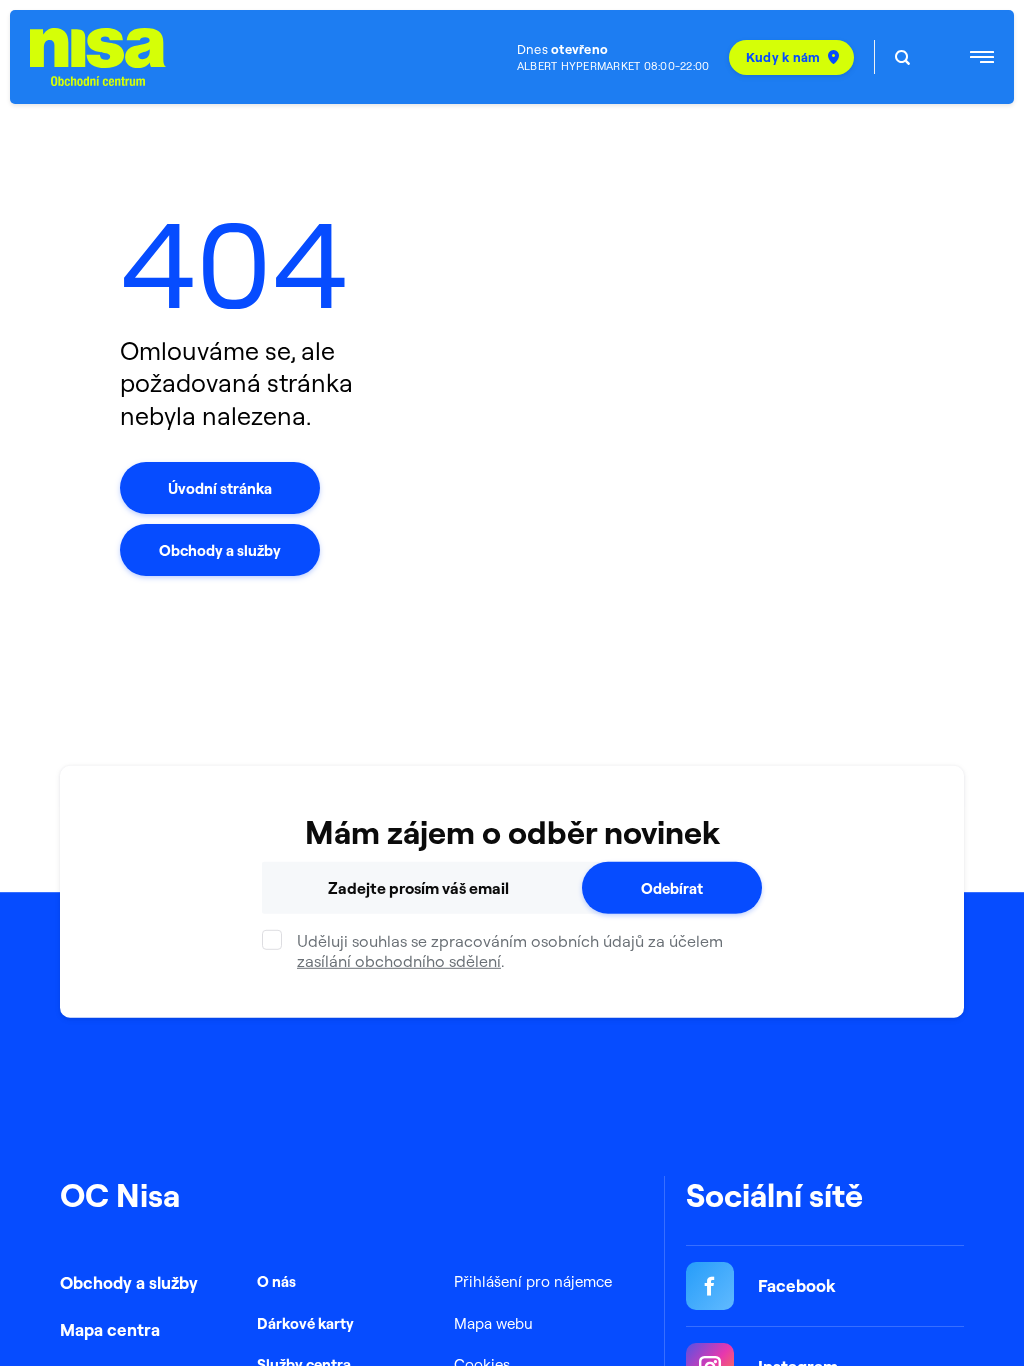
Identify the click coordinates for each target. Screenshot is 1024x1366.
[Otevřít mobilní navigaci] (982, 57)
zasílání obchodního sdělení (399, 961)
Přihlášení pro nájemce (533, 1281)
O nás (276, 1281)
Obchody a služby (129, 1282)
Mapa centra (110, 1329)
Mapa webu (493, 1323)
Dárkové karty (305, 1323)
